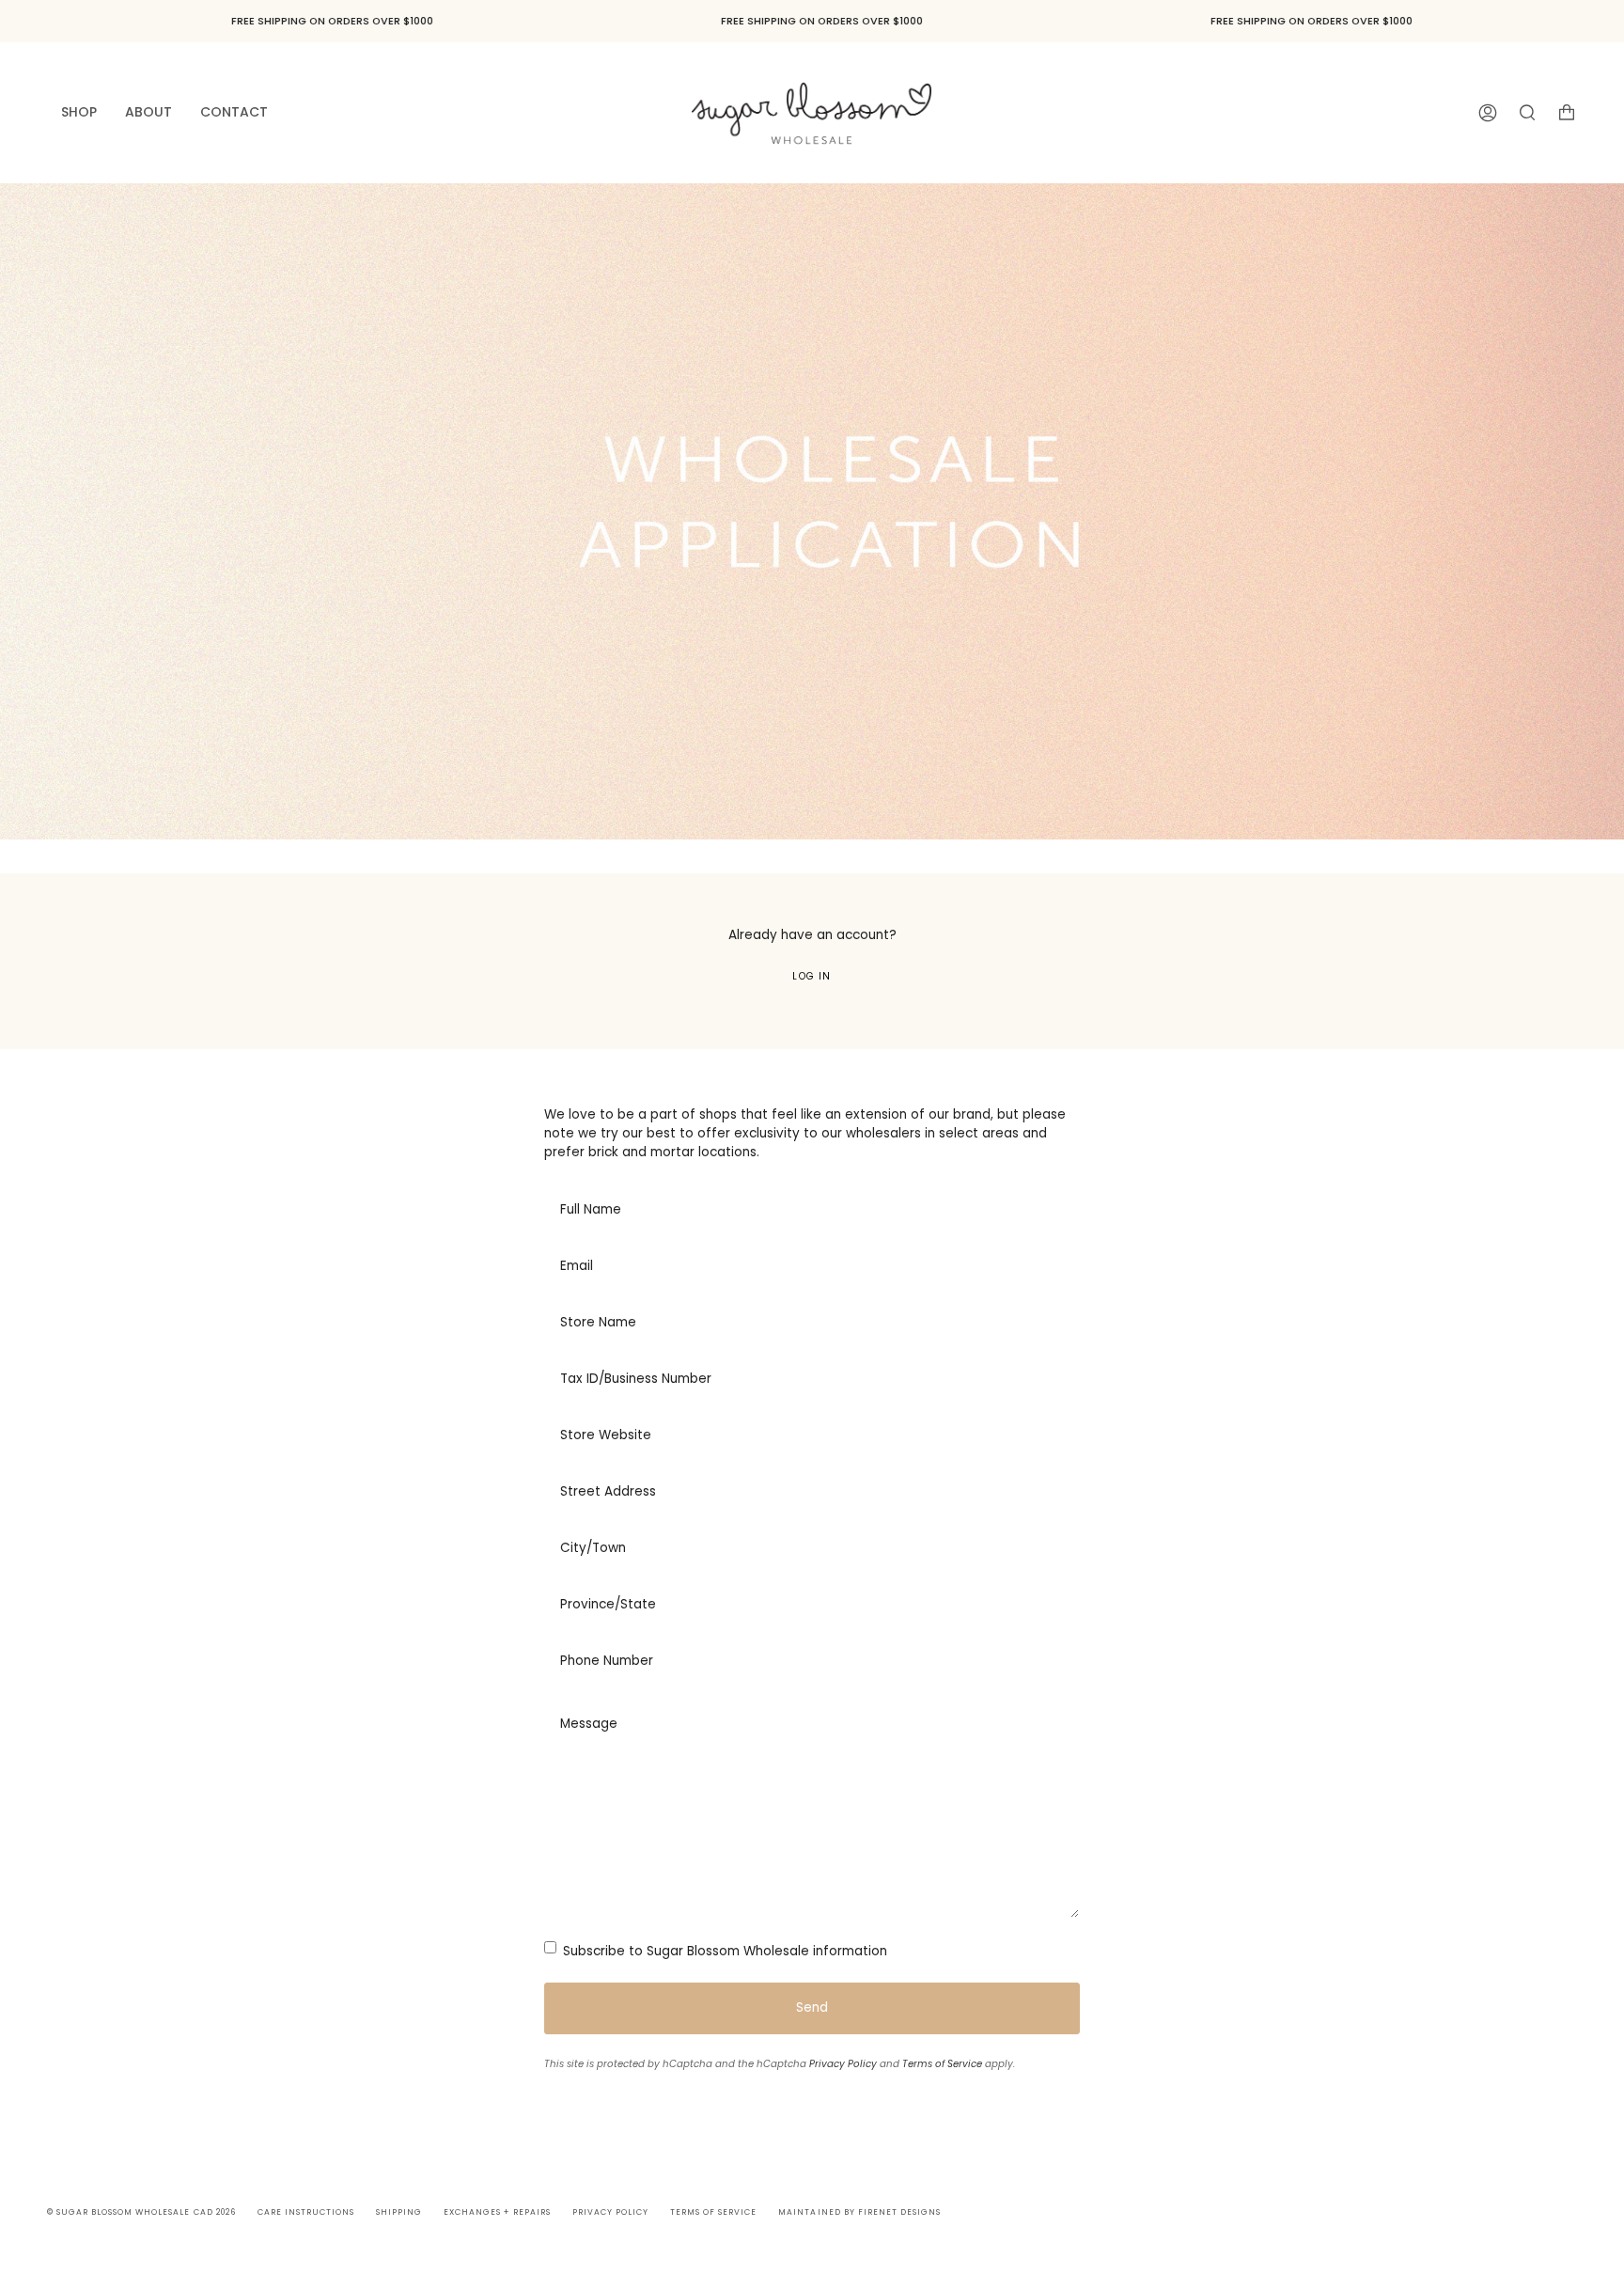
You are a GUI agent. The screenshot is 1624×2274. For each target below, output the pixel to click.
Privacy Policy (843, 2064)
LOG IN (812, 976)
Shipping (399, 2212)
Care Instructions (306, 2212)
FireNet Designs (899, 2212)
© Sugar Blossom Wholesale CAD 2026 (141, 2212)
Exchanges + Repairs (497, 2212)
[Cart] (1567, 112)
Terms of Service (942, 2064)
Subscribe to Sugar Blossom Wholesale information (723, 1951)
